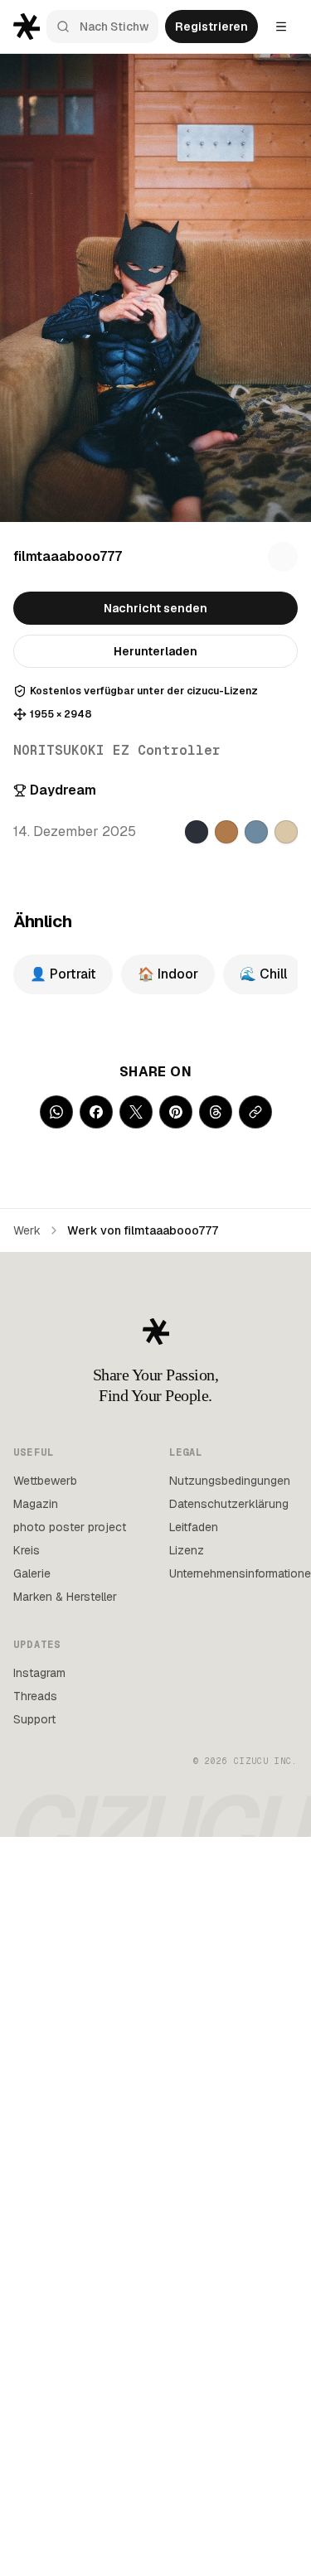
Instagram (39, 1673)
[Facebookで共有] (96, 1112)
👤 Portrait (63, 974)
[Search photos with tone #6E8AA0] (256, 832)
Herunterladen (155, 651)
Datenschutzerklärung (229, 1504)
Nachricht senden (155, 608)
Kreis (27, 1550)
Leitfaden (194, 1527)
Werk (27, 1230)
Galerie (32, 1573)
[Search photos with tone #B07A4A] (226, 832)
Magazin (36, 1504)
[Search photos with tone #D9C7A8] (286, 832)
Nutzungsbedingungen (230, 1481)
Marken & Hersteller (65, 1597)
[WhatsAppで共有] (56, 1112)
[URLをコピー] (255, 1112)
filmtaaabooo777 (68, 556)
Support (34, 1719)
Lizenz (187, 1550)
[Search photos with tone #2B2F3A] (197, 832)
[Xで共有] (136, 1112)
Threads (35, 1696)
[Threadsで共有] (216, 1112)
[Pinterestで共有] (176, 1112)
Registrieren (211, 27)
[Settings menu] (281, 27)
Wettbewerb (45, 1481)
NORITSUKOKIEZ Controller (117, 750)
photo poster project (70, 1527)
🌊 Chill (263, 974)
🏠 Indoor (168, 974)
